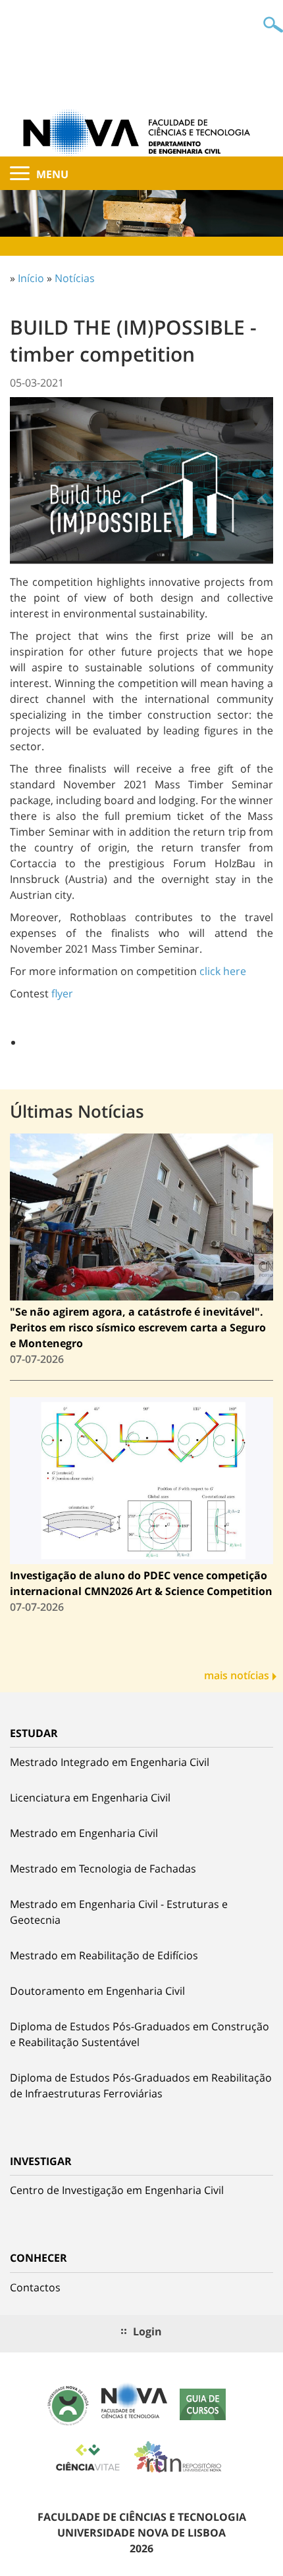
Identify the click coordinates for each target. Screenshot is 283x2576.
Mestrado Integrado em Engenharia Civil (110, 1762)
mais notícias (237, 1675)
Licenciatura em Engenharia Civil (90, 1798)
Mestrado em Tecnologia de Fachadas (103, 1869)
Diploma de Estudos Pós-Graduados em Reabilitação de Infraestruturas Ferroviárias (141, 2086)
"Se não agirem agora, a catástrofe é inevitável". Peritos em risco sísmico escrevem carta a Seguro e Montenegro (138, 1327)
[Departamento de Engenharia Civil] (141, 131)
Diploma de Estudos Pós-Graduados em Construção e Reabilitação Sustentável (140, 2034)
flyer (62, 993)
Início (31, 278)
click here (223, 971)
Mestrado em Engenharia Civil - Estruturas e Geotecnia (119, 1912)
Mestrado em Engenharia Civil (84, 1833)
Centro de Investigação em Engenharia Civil (117, 2190)
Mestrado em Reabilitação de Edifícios (104, 1955)
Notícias (75, 278)
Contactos (35, 2287)
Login (147, 2331)
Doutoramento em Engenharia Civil (97, 1991)
